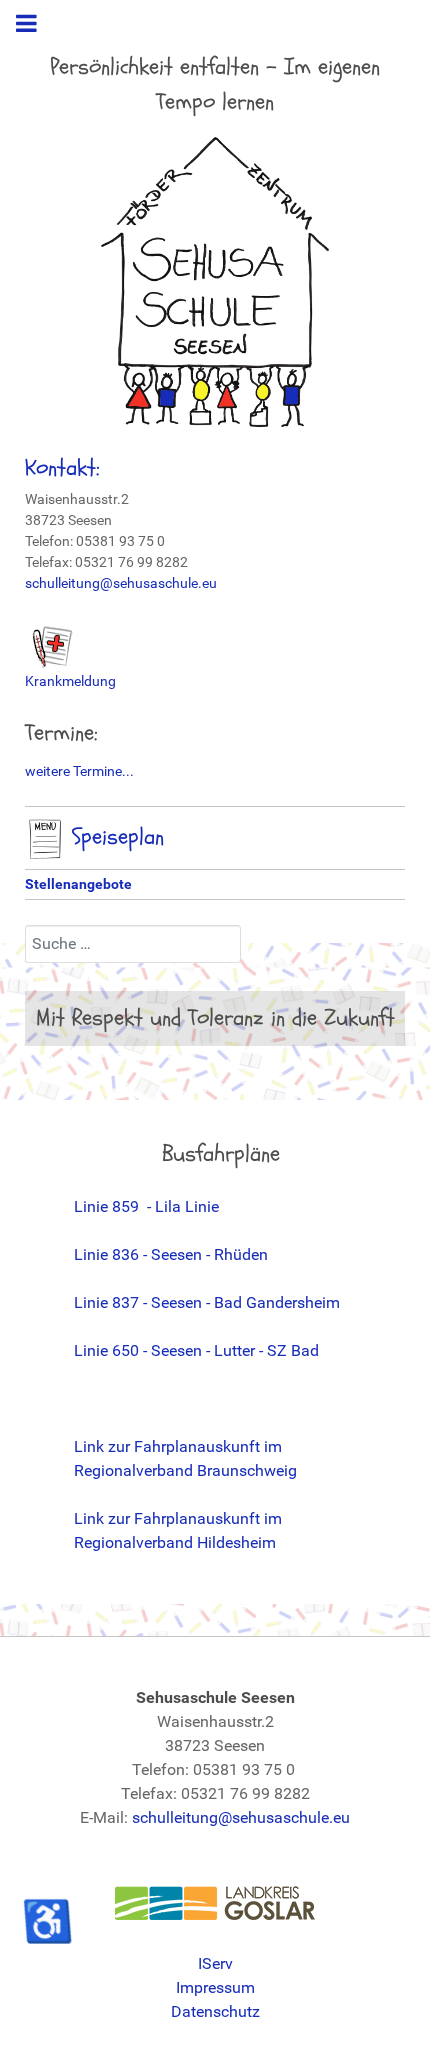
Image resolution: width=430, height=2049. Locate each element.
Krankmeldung (70, 681)
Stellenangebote (78, 884)
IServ (215, 1963)
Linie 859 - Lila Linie (146, 1206)
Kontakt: (62, 468)
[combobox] (133, 944)
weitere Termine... (79, 771)
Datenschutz (215, 2011)
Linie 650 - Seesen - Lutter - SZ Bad (196, 1350)
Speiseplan (114, 837)
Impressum (215, 1987)
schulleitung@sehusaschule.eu (121, 583)
